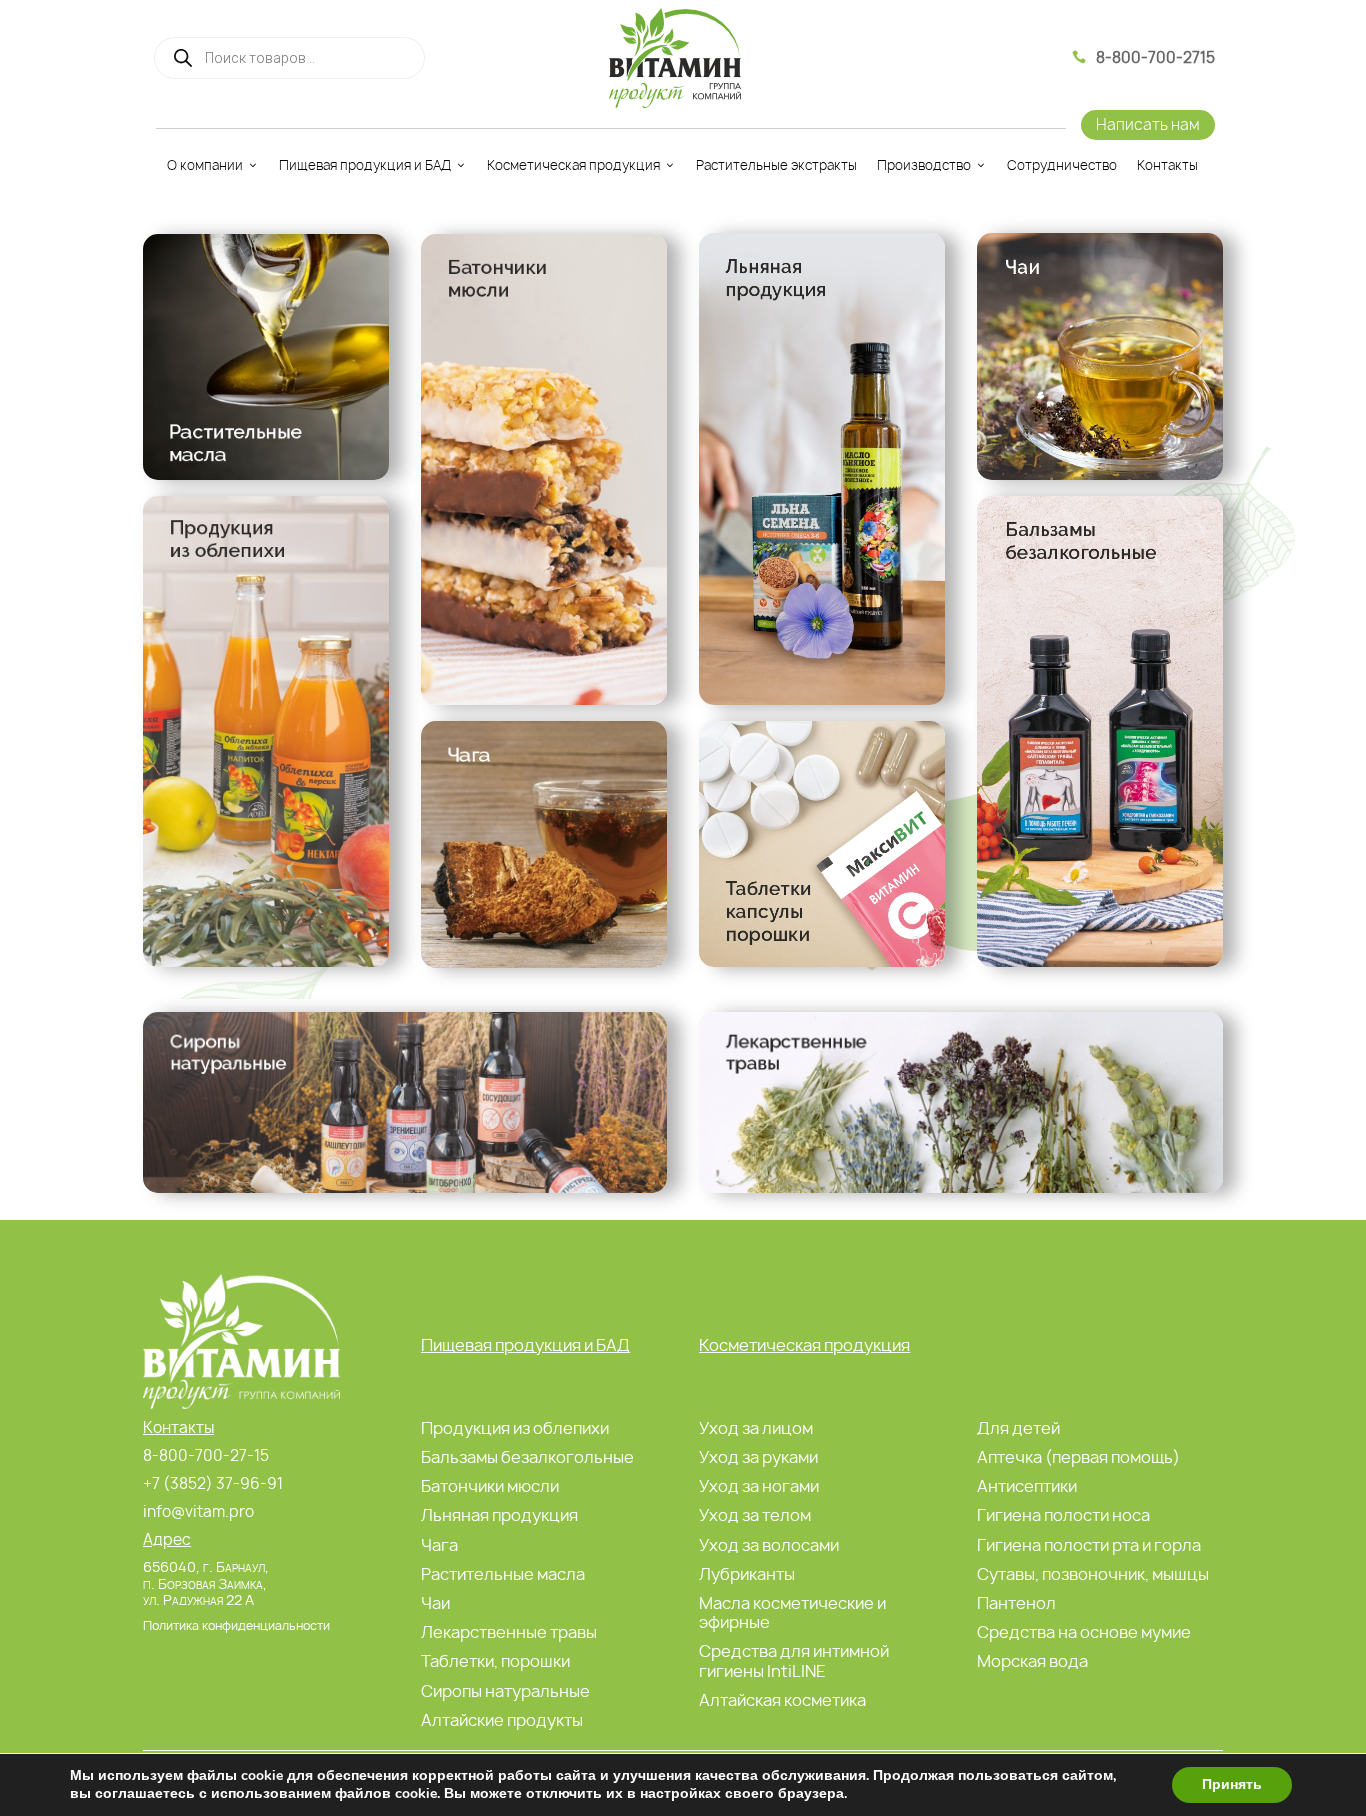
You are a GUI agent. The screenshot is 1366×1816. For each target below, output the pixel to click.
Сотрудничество (1062, 165)
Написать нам (1148, 124)
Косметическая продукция (573, 165)
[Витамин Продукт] (675, 58)
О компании (205, 165)
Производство (924, 165)
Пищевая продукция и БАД (365, 165)
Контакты (1167, 165)
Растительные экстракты (776, 165)
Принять (1232, 1784)
